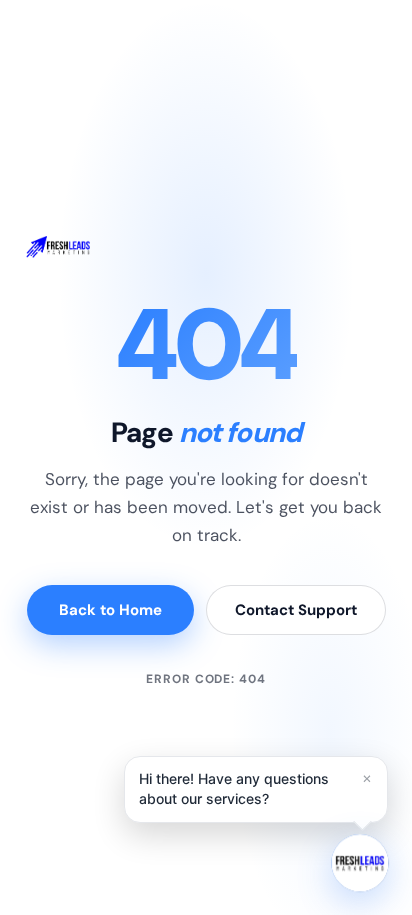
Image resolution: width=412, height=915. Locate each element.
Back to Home (110, 610)
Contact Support (296, 610)
